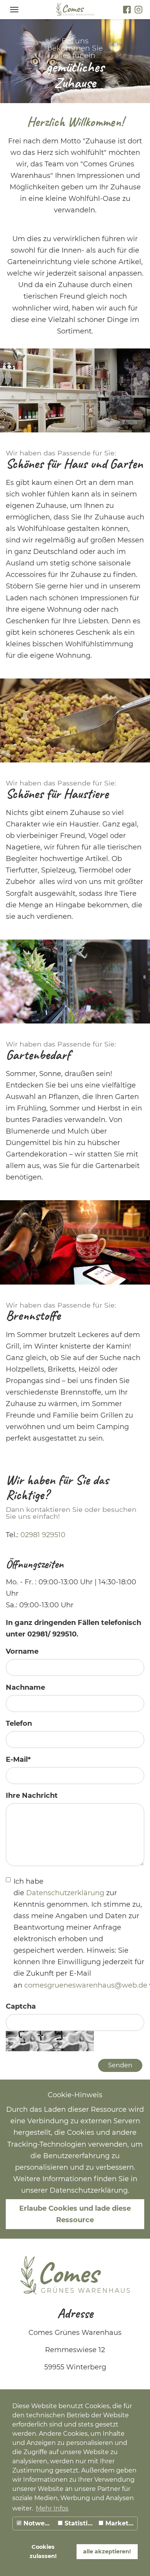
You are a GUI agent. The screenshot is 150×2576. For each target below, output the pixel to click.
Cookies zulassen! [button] (43, 2551)
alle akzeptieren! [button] (107, 2551)
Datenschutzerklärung (66, 1893)
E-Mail (18, 1760)
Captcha (21, 2006)
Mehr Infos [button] (52, 2508)
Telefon (19, 1723)
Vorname (22, 1651)
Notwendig (39, 2523)
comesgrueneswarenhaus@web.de (86, 1985)
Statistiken (80, 2523)
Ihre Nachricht (32, 1796)
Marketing (120, 2523)
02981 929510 (43, 1535)
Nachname (25, 1687)
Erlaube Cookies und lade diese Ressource (75, 2214)
